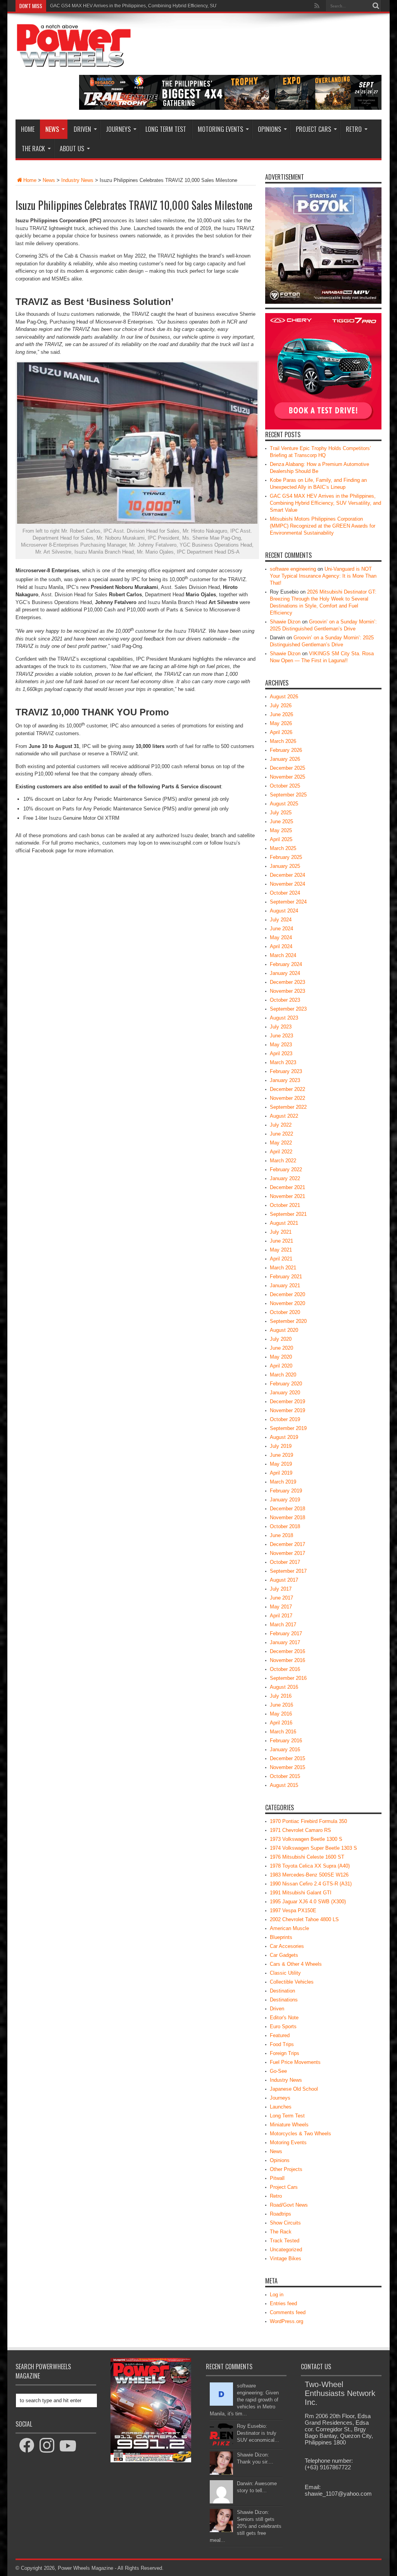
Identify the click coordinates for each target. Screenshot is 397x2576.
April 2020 (281, 1366)
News (52, 129)
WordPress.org (287, 2321)
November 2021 (287, 1196)
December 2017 (287, 1544)
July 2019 (281, 1446)
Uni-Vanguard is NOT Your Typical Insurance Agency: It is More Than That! (323, 576)
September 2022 (288, 1107)
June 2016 (281, 1705)
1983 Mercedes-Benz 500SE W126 (309, 1875)
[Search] (376, 6)
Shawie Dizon (285, 622)
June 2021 (281, 1241)
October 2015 (285, 1776)
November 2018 (287, 1517)
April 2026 (281, 732)
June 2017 (281, 1598)
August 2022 (284, 1116)
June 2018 (281, 1535)
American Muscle (289, 1928)
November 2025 (287, 777)
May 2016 (281, 1714)
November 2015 (287, 1767)
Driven (82, 129)
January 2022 (285, 1178)
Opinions (269, 129)
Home (28, 129)
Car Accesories (287, 1946)
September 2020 (288, 1321)
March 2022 (283, 1161)
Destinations (284, 2000)
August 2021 (284, 1223)
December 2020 (287, 1294)
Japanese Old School (294, 2089)
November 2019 (287, 1410)
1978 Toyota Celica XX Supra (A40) (310, 1866)
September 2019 (288, 1428)
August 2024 (284, 911)
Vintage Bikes (286, 2258)
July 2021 (281, 1232)
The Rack (33, 149)
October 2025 (285, 786)
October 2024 (285, 893)
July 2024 (281, 920)
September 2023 (288, 1009)
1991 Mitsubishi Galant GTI (301, 1893)
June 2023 (281, 1036)
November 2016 (287, 1660)
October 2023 (285, 1000)
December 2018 (287, 1509)
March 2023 (283, 1062)
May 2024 (281, 937)
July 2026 (281, 705)
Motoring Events (220, 129)
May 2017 (281, 1607)
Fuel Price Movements (295, 2062)
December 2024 (287, 875)
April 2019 (281, 1473)
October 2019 (285, 1419)
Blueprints (281, 1937)
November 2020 (287, 1303)
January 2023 (285, 1080)
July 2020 (281, 1339)
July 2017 (281, 1589)
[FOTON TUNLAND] (230, 108)
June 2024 (281, 929)
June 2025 (281, 821)
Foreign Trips (285, 2053)
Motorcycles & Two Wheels (300, 2134)
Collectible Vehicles (292, 1982)
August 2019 (284, 1437)
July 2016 (281, 1696)
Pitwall (277, 2178)
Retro (354, 129)
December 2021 (287, 1187)
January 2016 (285, 1749)
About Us (72, 149)
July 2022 (281, 1125)
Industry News (77, 180)
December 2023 (287, 982)
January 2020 (285, 1393)
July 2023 (281, 1027)
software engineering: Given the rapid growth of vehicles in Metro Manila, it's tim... (244, 2400)
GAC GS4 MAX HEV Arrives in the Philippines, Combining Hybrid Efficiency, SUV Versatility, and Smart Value (325, 503)
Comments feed (288, 2312)
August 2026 (284, 697)
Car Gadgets (284, 1955)
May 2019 (281, 1464)
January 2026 (285, 759)
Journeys (118, 129)
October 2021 (285, 1205)
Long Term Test (166, 129)
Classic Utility (285, 1973)
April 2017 (281, 1616)
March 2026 (283, 741)
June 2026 (281, 714)
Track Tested (285, 2241)
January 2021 (285, 1285)
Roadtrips (280, 2214)
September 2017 (288, 1571)
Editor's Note (284, 2018)
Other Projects (286, 2169)
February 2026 (286, 750)
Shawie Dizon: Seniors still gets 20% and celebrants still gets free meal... (246, 2526)
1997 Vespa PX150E (293, 1910)
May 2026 (281, 723)
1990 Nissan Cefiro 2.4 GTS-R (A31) (311, 1884)
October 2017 (285, 1562)
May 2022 (281, 1143)
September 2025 (288, 795)
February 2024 (286, 964)
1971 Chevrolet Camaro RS (300, 1830)
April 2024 (281, 946)
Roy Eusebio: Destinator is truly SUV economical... (258, 2433)
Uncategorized (286, 2250)
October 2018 (285, 1526)
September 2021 (288, 1214)
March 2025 (283, 848)
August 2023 (284, 1018)
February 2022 (286, 1169)
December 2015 (287, 1758)
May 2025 (281, 830)
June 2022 (281, 1134)
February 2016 (286, 1741)
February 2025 (286, 857)
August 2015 (284, 1785)
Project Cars (313, 129)
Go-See (278, 2071)
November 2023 (287, 991)
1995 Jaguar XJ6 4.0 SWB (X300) (308, 1902)
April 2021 (281, 1259)
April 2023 (281, 1053)
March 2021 (283, 1268)
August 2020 (284, 1330)
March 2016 (283, 1732)
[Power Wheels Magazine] (74, 62)
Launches (281, 2107)
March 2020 (283, 1375)
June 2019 (281, 1455)
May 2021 (281, 1250)
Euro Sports (283, 2026)
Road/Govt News (289, 2205)
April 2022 (281, 1152)
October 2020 (285, 1312)
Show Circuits (285, 2223)
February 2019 (286, 1491)
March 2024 (283, 955)
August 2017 (284, 1580)
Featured (280, 2035)
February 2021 (286, 1277)
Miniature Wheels (289, 2125)
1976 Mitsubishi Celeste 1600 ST (307, 1857)
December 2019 (287, 1401)
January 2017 (285, 1642)
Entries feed (283, 2303)
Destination (282, 1991)
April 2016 (281, 1723)
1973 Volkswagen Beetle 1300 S (306, 1839)
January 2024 (285, 973)
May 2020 (281, 1357)
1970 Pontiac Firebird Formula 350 (308, 1821)
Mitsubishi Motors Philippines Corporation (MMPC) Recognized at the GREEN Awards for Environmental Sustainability (174, 6)
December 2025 (287, 768)
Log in (277, 2295)
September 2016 (288, 1678)
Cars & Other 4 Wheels (296, 1964)
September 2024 (288, 902)
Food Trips (282, 2044)
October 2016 (285, 1669)
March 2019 (283, 1482)
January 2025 (285, 866)
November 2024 (287, 884)
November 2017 (287, 1553)
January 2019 (285, 1500)
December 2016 (287, 1651)
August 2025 (284, 804)
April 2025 (281, 839)
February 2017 (286, 1633)
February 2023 (286, 1071)
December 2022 (287, 1089)
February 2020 (286, 1384)
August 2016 (284, 1687)
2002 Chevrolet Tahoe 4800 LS (304, 1919)
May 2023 (281, 1045)
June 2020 (281, 1348)
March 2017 (283, 1625)
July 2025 (281, 813)
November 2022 (287, 1098)
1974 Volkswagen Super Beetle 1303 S (313, 1848)
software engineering (293, 569)
